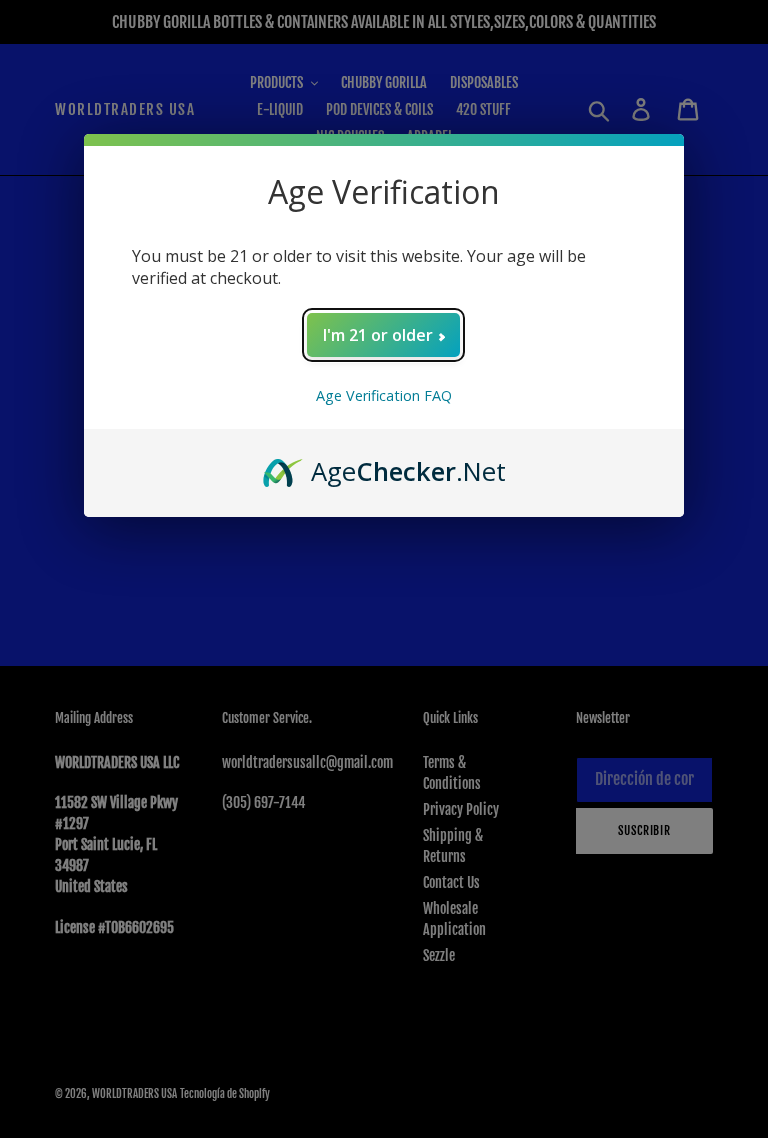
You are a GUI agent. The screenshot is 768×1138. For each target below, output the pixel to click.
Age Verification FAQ (384, 395)
